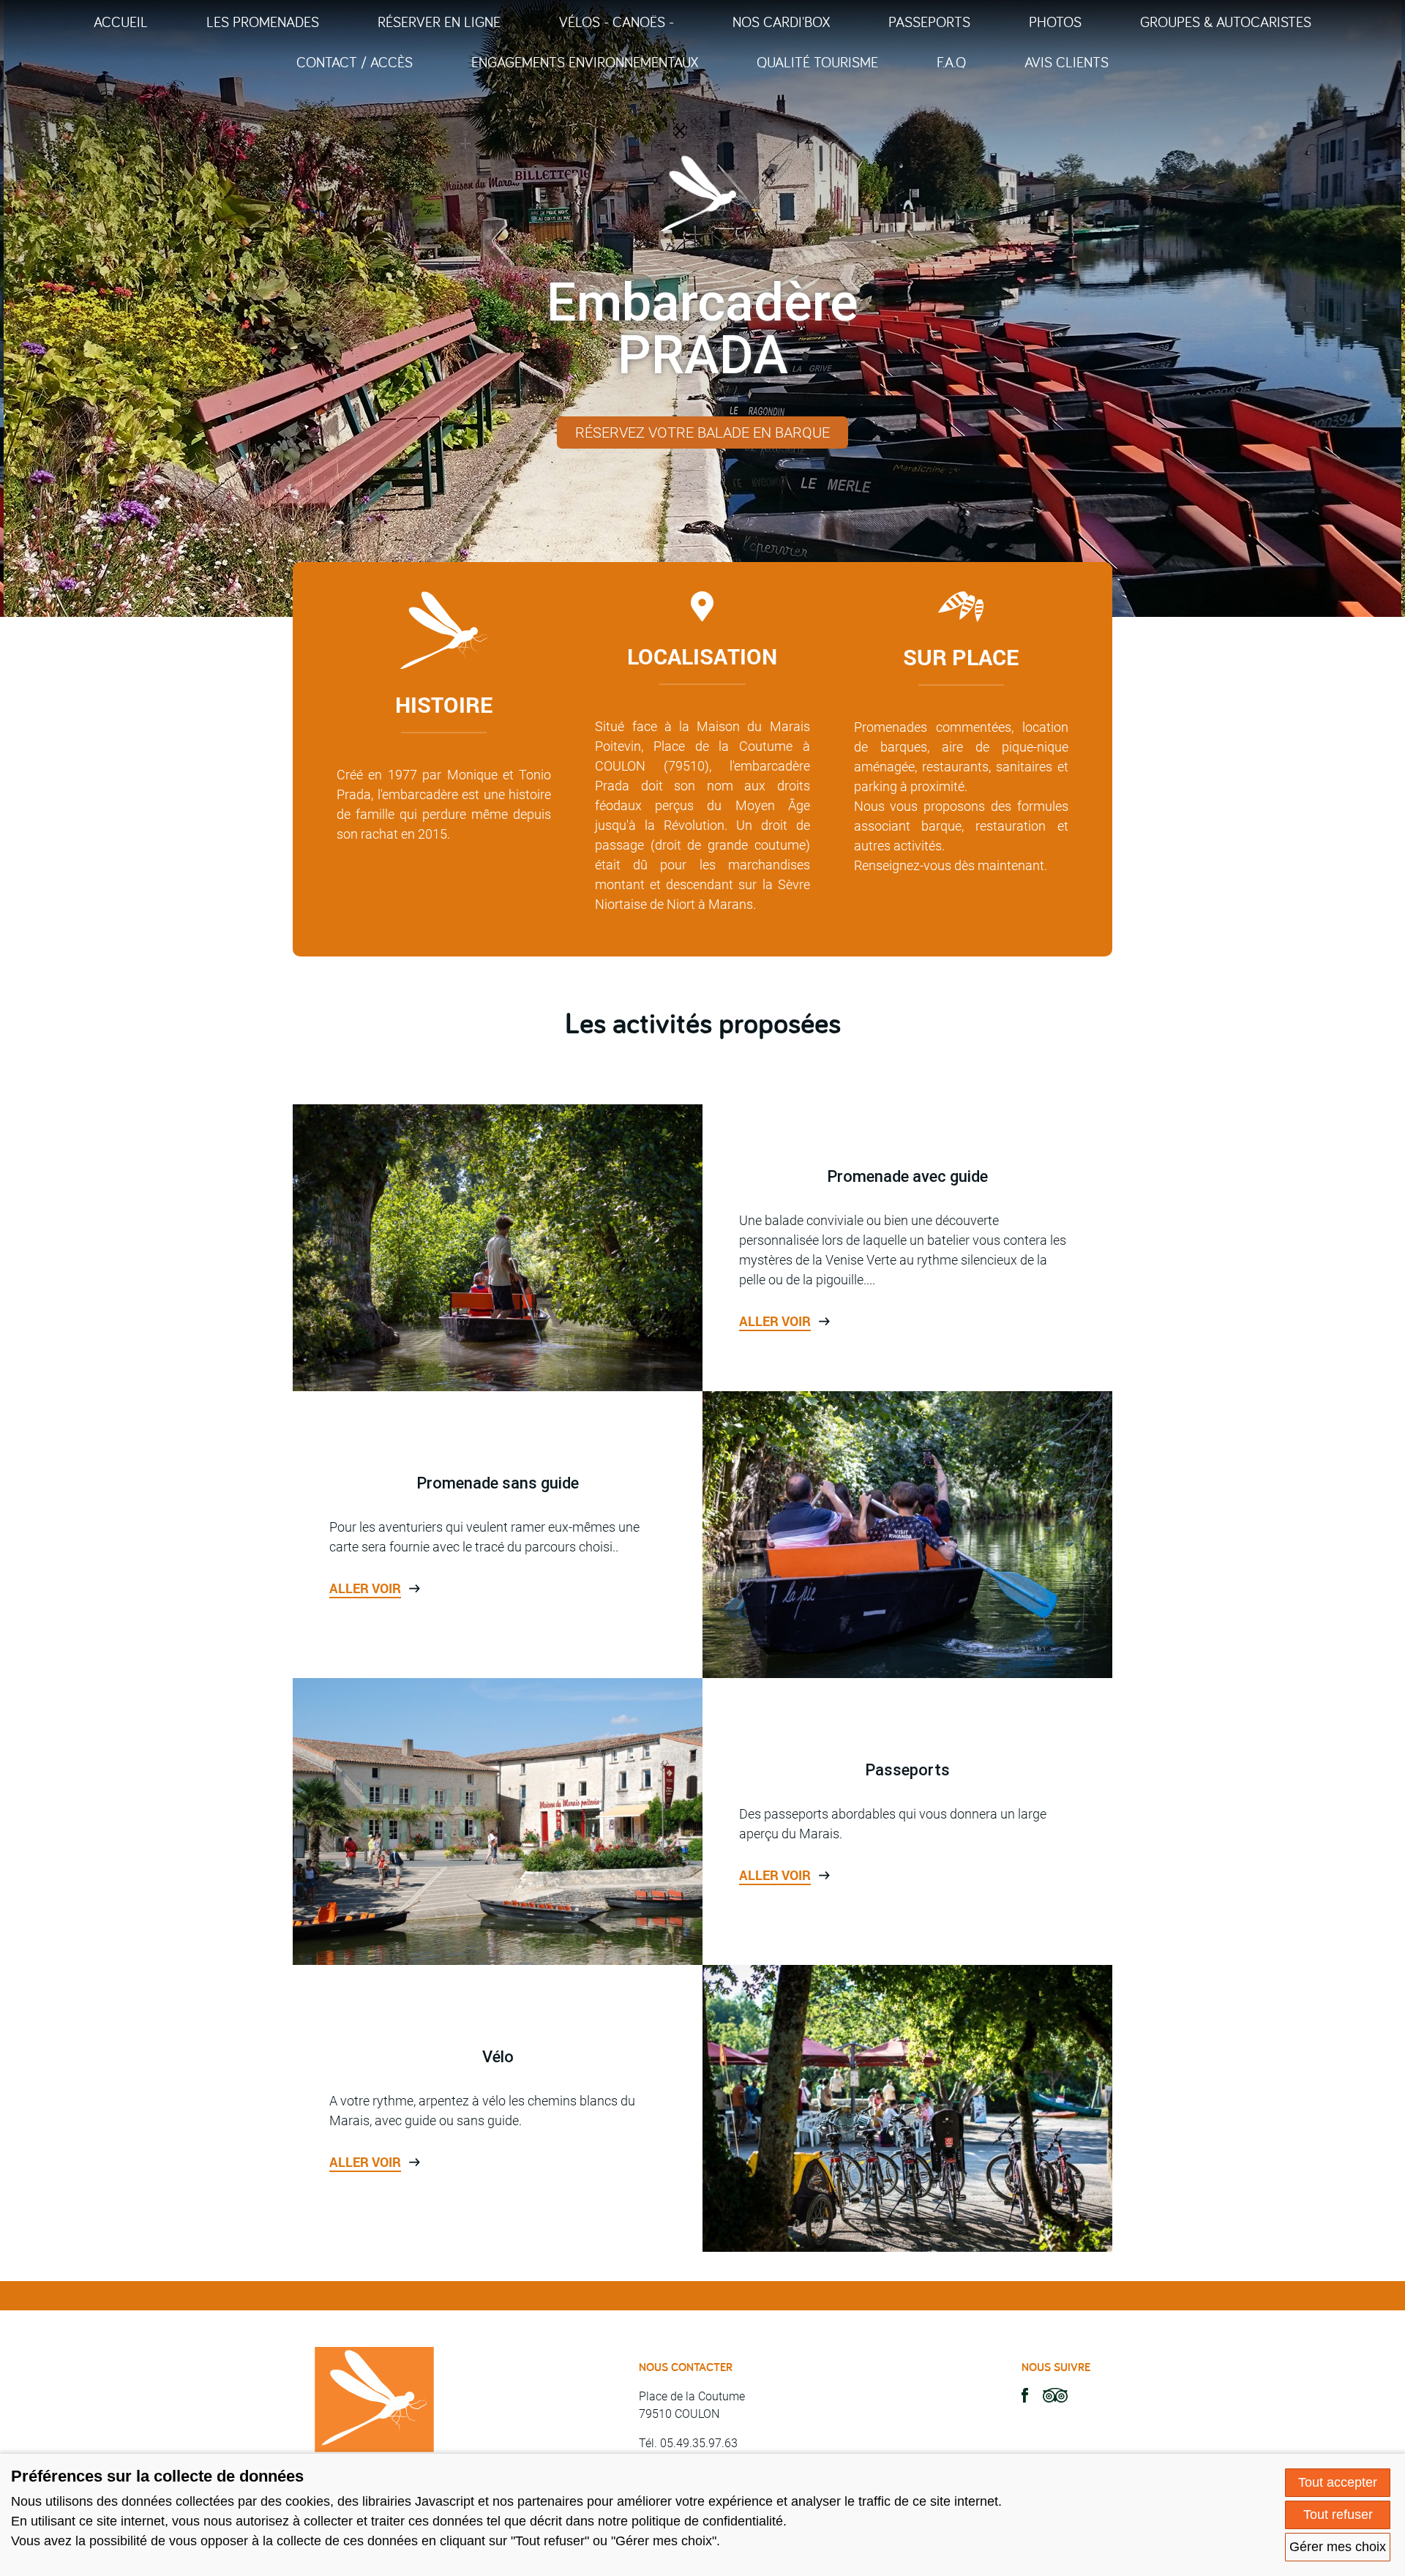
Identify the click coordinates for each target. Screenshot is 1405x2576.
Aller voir (775, 1321)
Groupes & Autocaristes (1226, 22)
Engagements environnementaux (585, 62)
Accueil (121, 22)
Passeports (929, 22)
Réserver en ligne (439, 22)
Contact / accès (355, 62)
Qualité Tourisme (817, 62)
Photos (1055, 22)
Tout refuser (1338, 2515)
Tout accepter (1338, 2482)
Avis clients (1067, 62)
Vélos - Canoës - (617, 22)
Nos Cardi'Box (781, 22)
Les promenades (263, 22)
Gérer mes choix (1338, 2547)
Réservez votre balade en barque (702, 433)
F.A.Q (951, 62)
